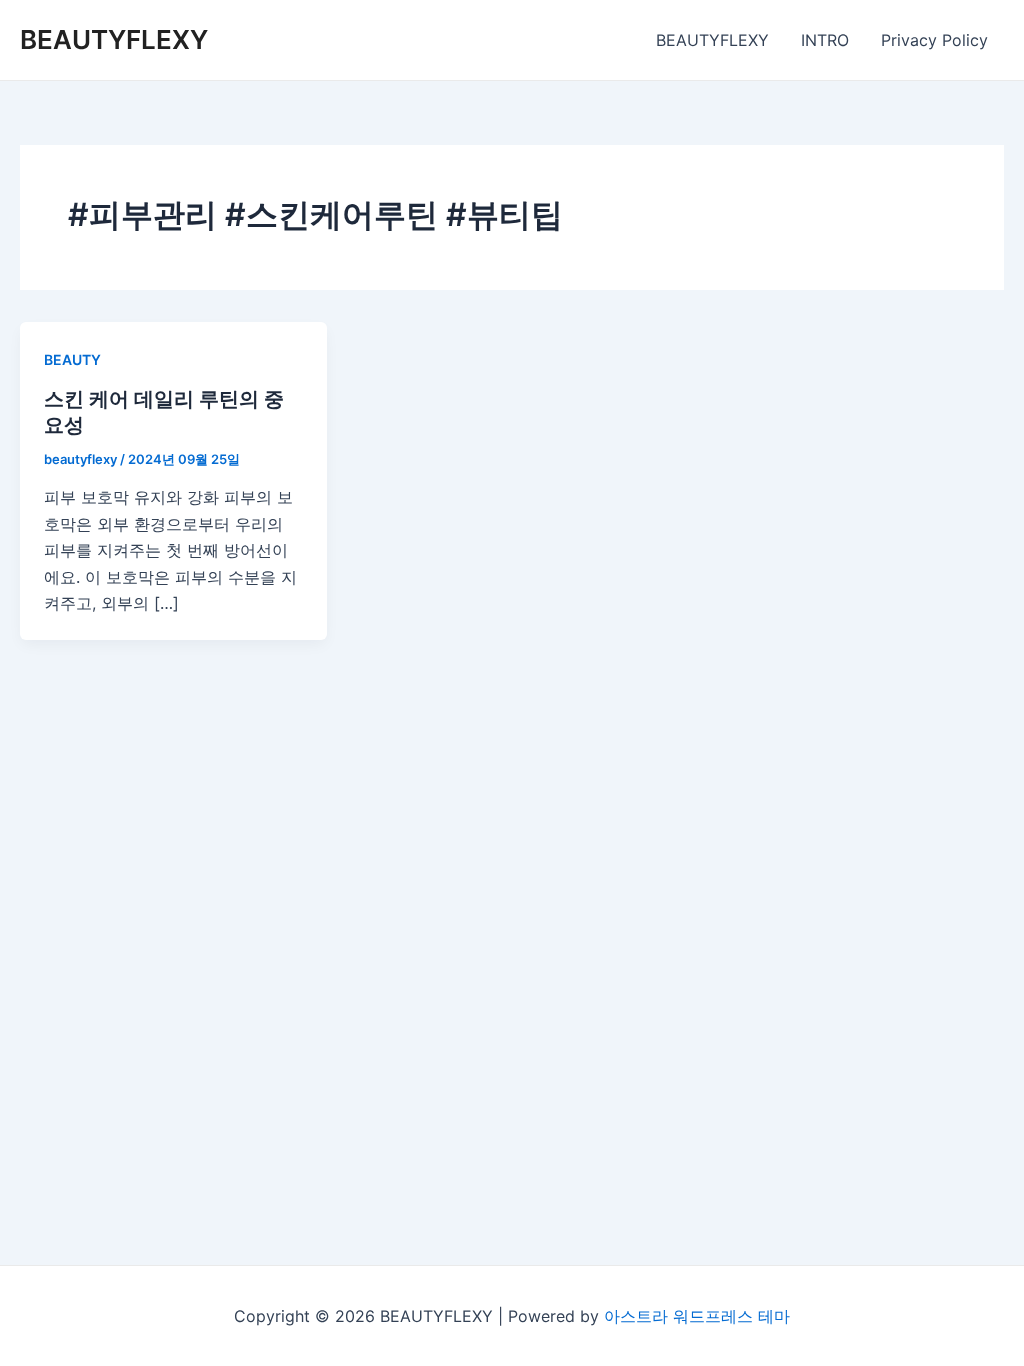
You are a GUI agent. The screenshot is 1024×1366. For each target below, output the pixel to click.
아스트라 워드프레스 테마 (697, 1316)
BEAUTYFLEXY (114, 39)
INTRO (825, 40)
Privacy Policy (934, 40)
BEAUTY (72, 359)
